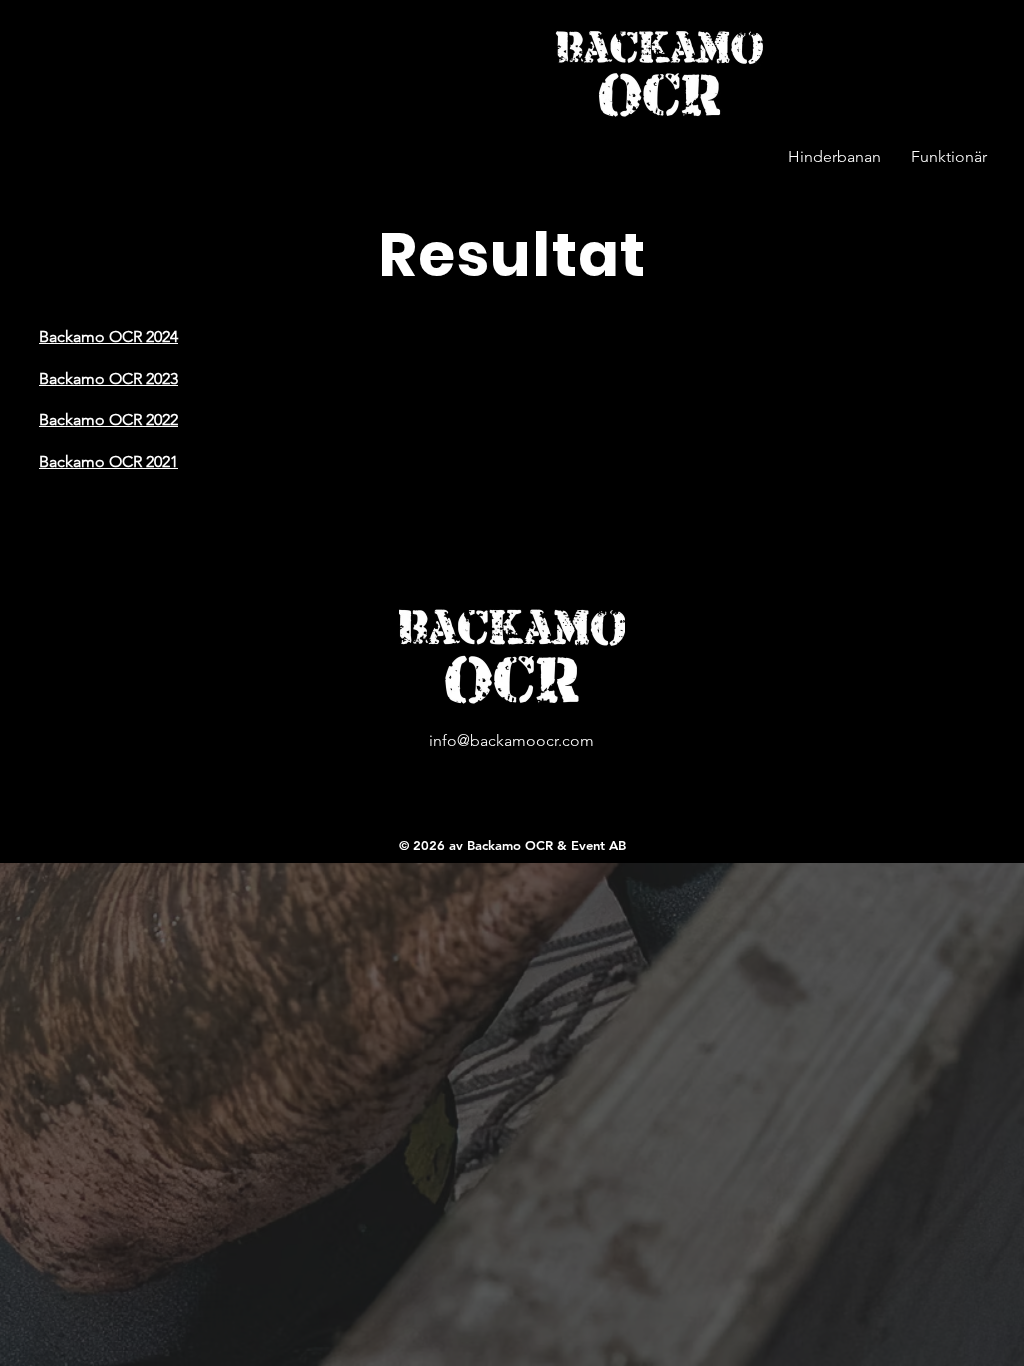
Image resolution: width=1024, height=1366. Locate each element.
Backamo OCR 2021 (108, 461)
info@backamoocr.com (511, 740)
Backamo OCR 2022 (108, 419)
